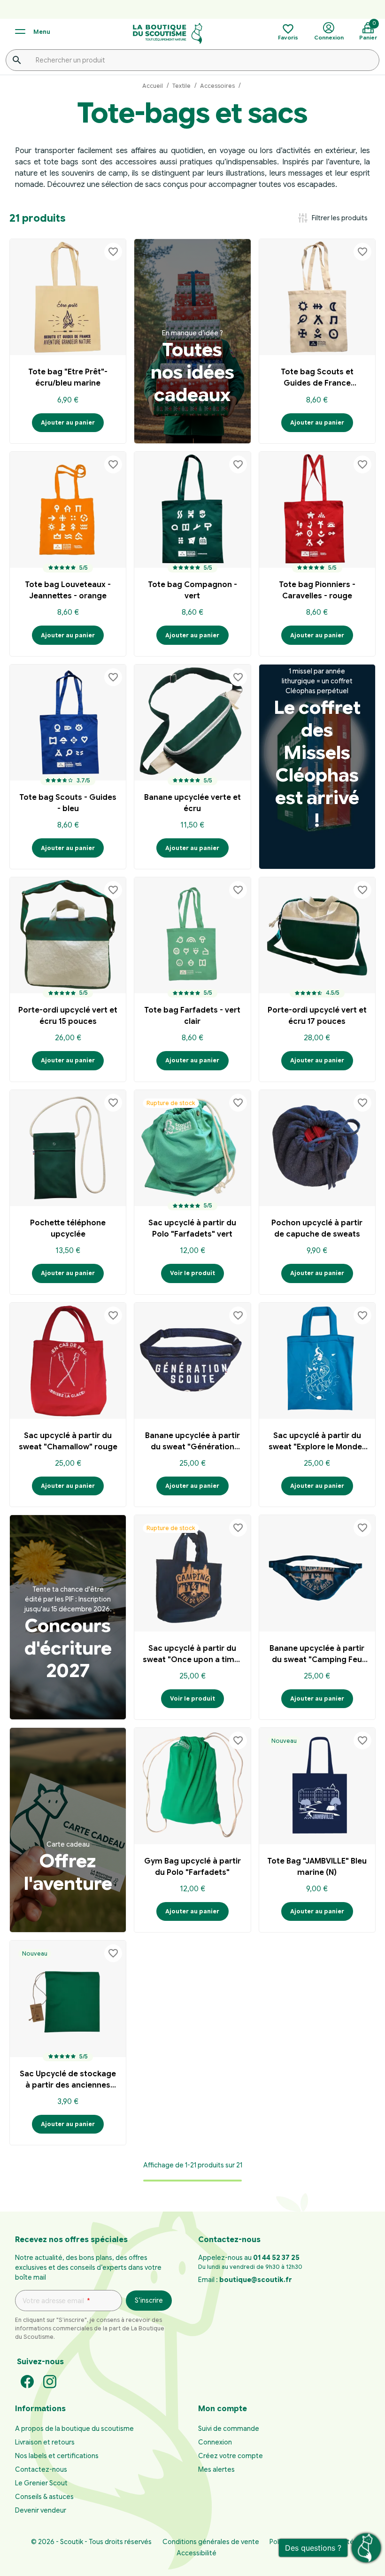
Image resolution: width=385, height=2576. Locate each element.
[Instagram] (50, 2381)
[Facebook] (27, 2381)
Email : (245, 2280)
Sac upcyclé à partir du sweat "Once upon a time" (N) (192, 1655)
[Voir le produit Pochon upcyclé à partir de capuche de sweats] (317, 1148)
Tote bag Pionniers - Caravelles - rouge (317, 590)
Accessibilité (196, 2553)
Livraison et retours (45, 2442)
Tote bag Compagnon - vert (192, 590)
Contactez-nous (41, 2469)
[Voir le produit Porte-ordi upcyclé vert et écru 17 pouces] (317, 935)
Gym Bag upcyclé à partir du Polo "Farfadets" (192, 1867)
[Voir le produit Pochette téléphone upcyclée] (68, 1148)
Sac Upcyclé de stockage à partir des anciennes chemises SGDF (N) (68, 2081)
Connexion (215, 2442)
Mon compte (223, 2409)
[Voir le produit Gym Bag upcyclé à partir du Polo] (192, 1786)
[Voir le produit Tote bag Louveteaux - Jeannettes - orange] (68, 510)
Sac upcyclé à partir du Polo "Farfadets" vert (192, 1229)
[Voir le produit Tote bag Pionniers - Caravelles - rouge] (317, 510)
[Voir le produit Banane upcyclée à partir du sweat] (192, 1361)
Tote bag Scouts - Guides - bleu (68, 803)
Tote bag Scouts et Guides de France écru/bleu (317, 379)
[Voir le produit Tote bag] (68, 297)
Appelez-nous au (249, 2258)
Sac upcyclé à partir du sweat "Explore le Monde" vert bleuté (317, 1443)
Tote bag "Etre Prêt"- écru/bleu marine (68, 378)
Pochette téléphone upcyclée (68, 1229)
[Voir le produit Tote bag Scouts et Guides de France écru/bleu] (317, 297)
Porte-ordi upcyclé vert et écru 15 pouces (68, 1016)
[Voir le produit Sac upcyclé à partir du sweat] (68, 1361)
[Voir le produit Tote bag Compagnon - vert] (192, 510)
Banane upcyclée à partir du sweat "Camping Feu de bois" (317, 1655)
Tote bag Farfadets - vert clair (192, 1016)
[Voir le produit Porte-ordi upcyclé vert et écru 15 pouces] (68, 935)
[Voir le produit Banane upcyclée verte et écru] (192, 723)
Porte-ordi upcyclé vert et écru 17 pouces (317, 1016)
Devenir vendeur (41, 2510)
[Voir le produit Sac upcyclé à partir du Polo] (192, 1148)
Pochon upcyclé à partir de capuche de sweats (317, 1229)
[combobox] (192, 60)
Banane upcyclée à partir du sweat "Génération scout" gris (192, 1443)
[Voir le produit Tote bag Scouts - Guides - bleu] (68, 723)
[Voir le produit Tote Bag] (317, 1786)
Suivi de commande (229, 2429)
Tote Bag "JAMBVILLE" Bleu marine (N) (317, 1867)
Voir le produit (192, 1273)
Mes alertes (216, 2469)
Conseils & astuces (44, 2497)
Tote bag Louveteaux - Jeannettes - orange (68, 590)
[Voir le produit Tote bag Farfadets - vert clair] (192, 935)
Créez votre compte (231, 2456)
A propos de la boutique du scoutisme (74, 2429)
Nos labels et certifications (57, 2456)
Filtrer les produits (332, 218)
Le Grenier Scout (41, 2483)
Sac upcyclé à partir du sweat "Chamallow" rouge (68, 1441)
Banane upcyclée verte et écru (192, 803)
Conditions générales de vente (211, 2542)
